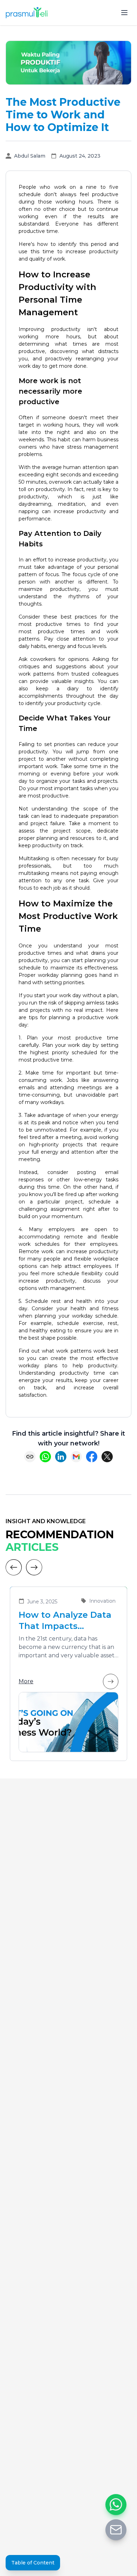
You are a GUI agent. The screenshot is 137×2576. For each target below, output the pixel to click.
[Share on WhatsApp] (45, 1457)
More (26, 1681)
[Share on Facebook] (92, 1457)
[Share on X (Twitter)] (107, 1457)
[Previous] (14, 1567)
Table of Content (33, 2563)
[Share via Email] (76, 1457)
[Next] (34, 1567)
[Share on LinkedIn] (61, 1457)
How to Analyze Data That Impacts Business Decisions (65, 1621)
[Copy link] (30, 1457)
